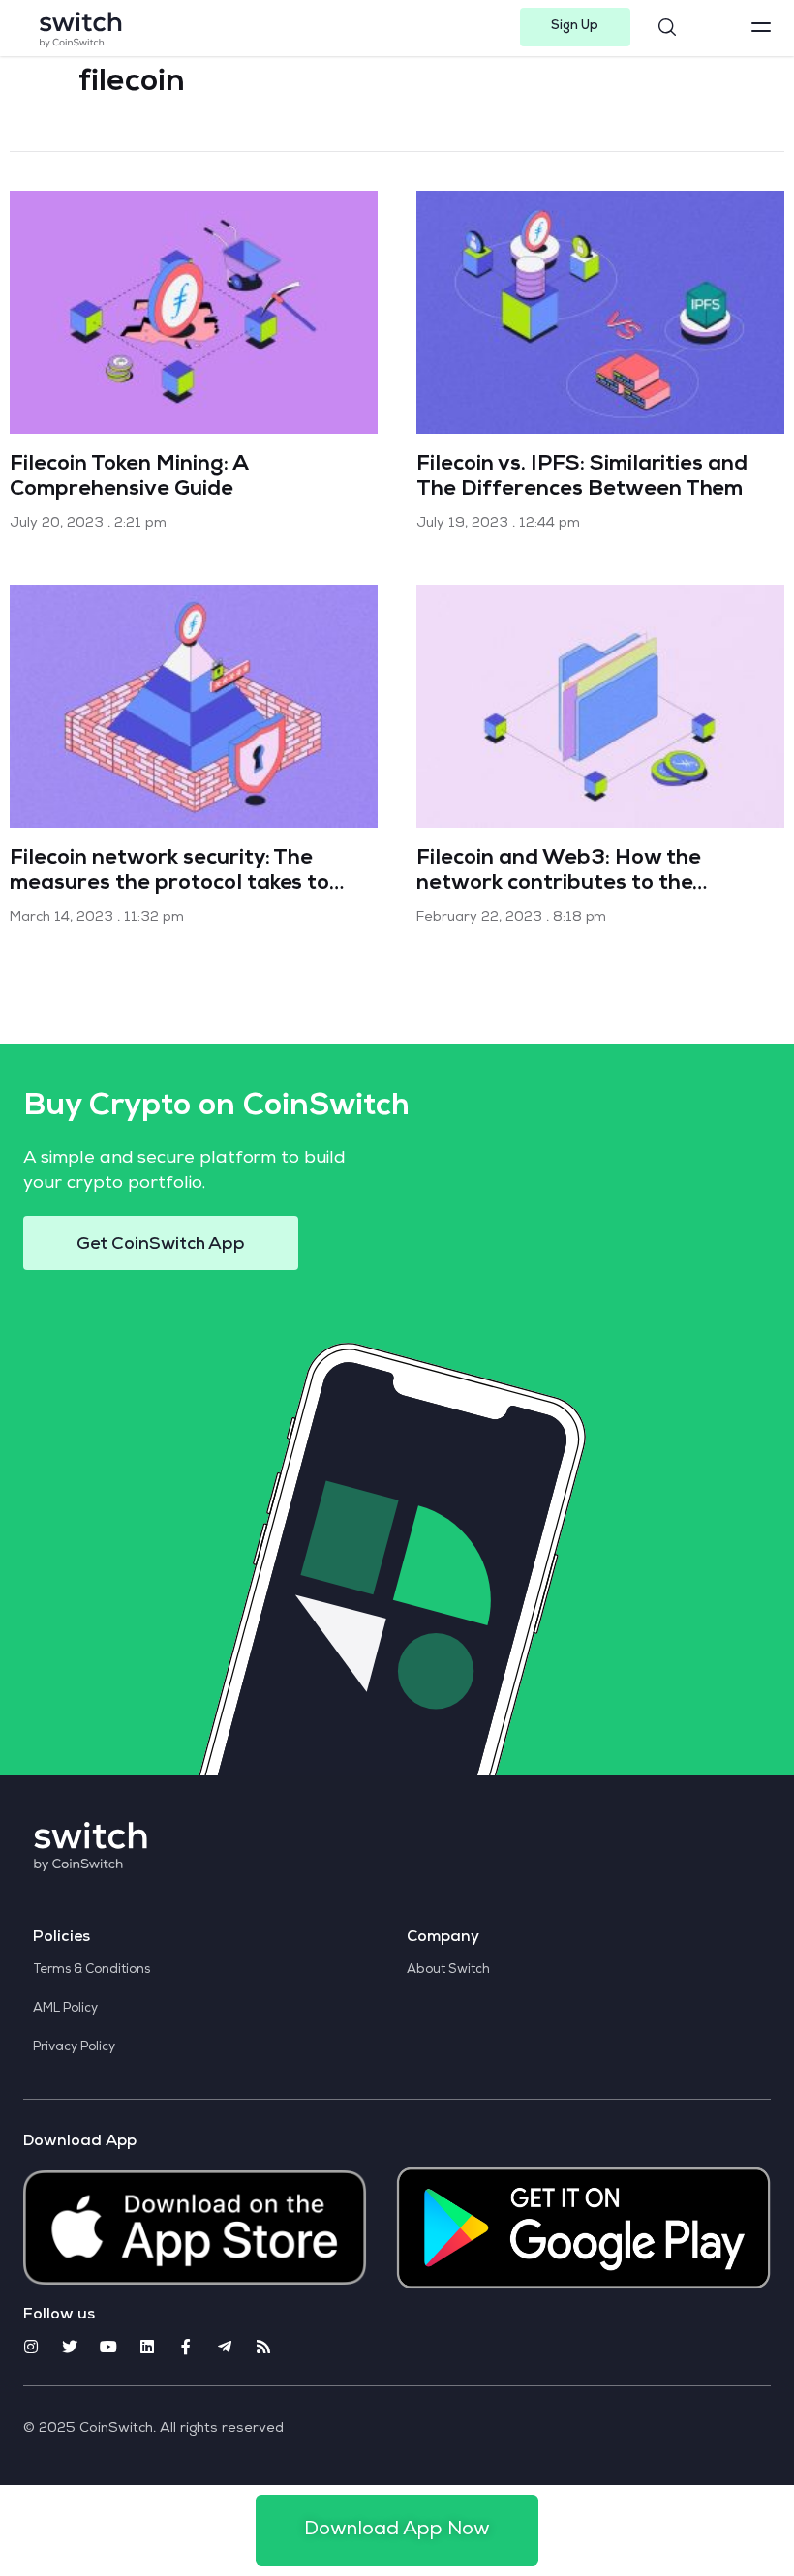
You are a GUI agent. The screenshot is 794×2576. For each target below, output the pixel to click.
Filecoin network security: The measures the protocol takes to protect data (169, 885)
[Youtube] (108, 2347)
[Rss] (263, 2347)
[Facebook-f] (186, 2347)
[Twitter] (70, 2347)
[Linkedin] (147, 2347)
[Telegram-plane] (225, 2347)
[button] (576, 27)
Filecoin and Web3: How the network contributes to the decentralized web (558, 885)
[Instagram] (31, 2347)
